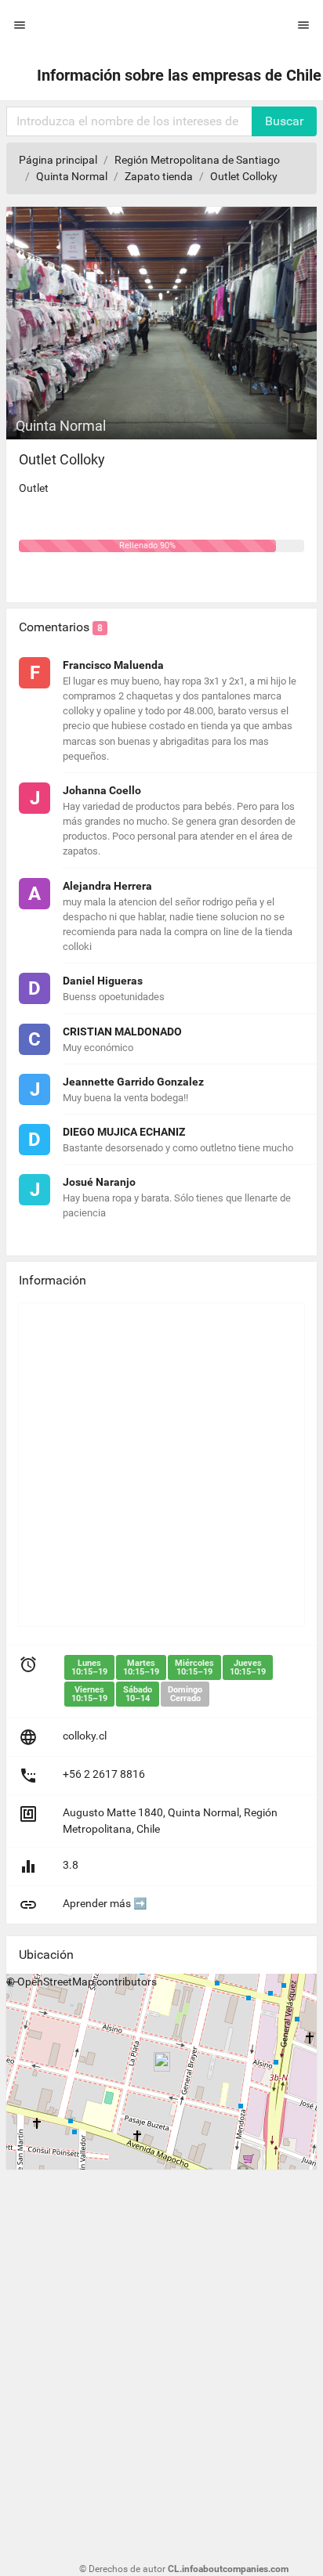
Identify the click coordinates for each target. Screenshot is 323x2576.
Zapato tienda (159, 176)
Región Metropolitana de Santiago (197, 160)
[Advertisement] (161, 1465)
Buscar (284, 121)
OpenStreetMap (56, 1982)
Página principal (58, 160)
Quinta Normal (72, 176)
